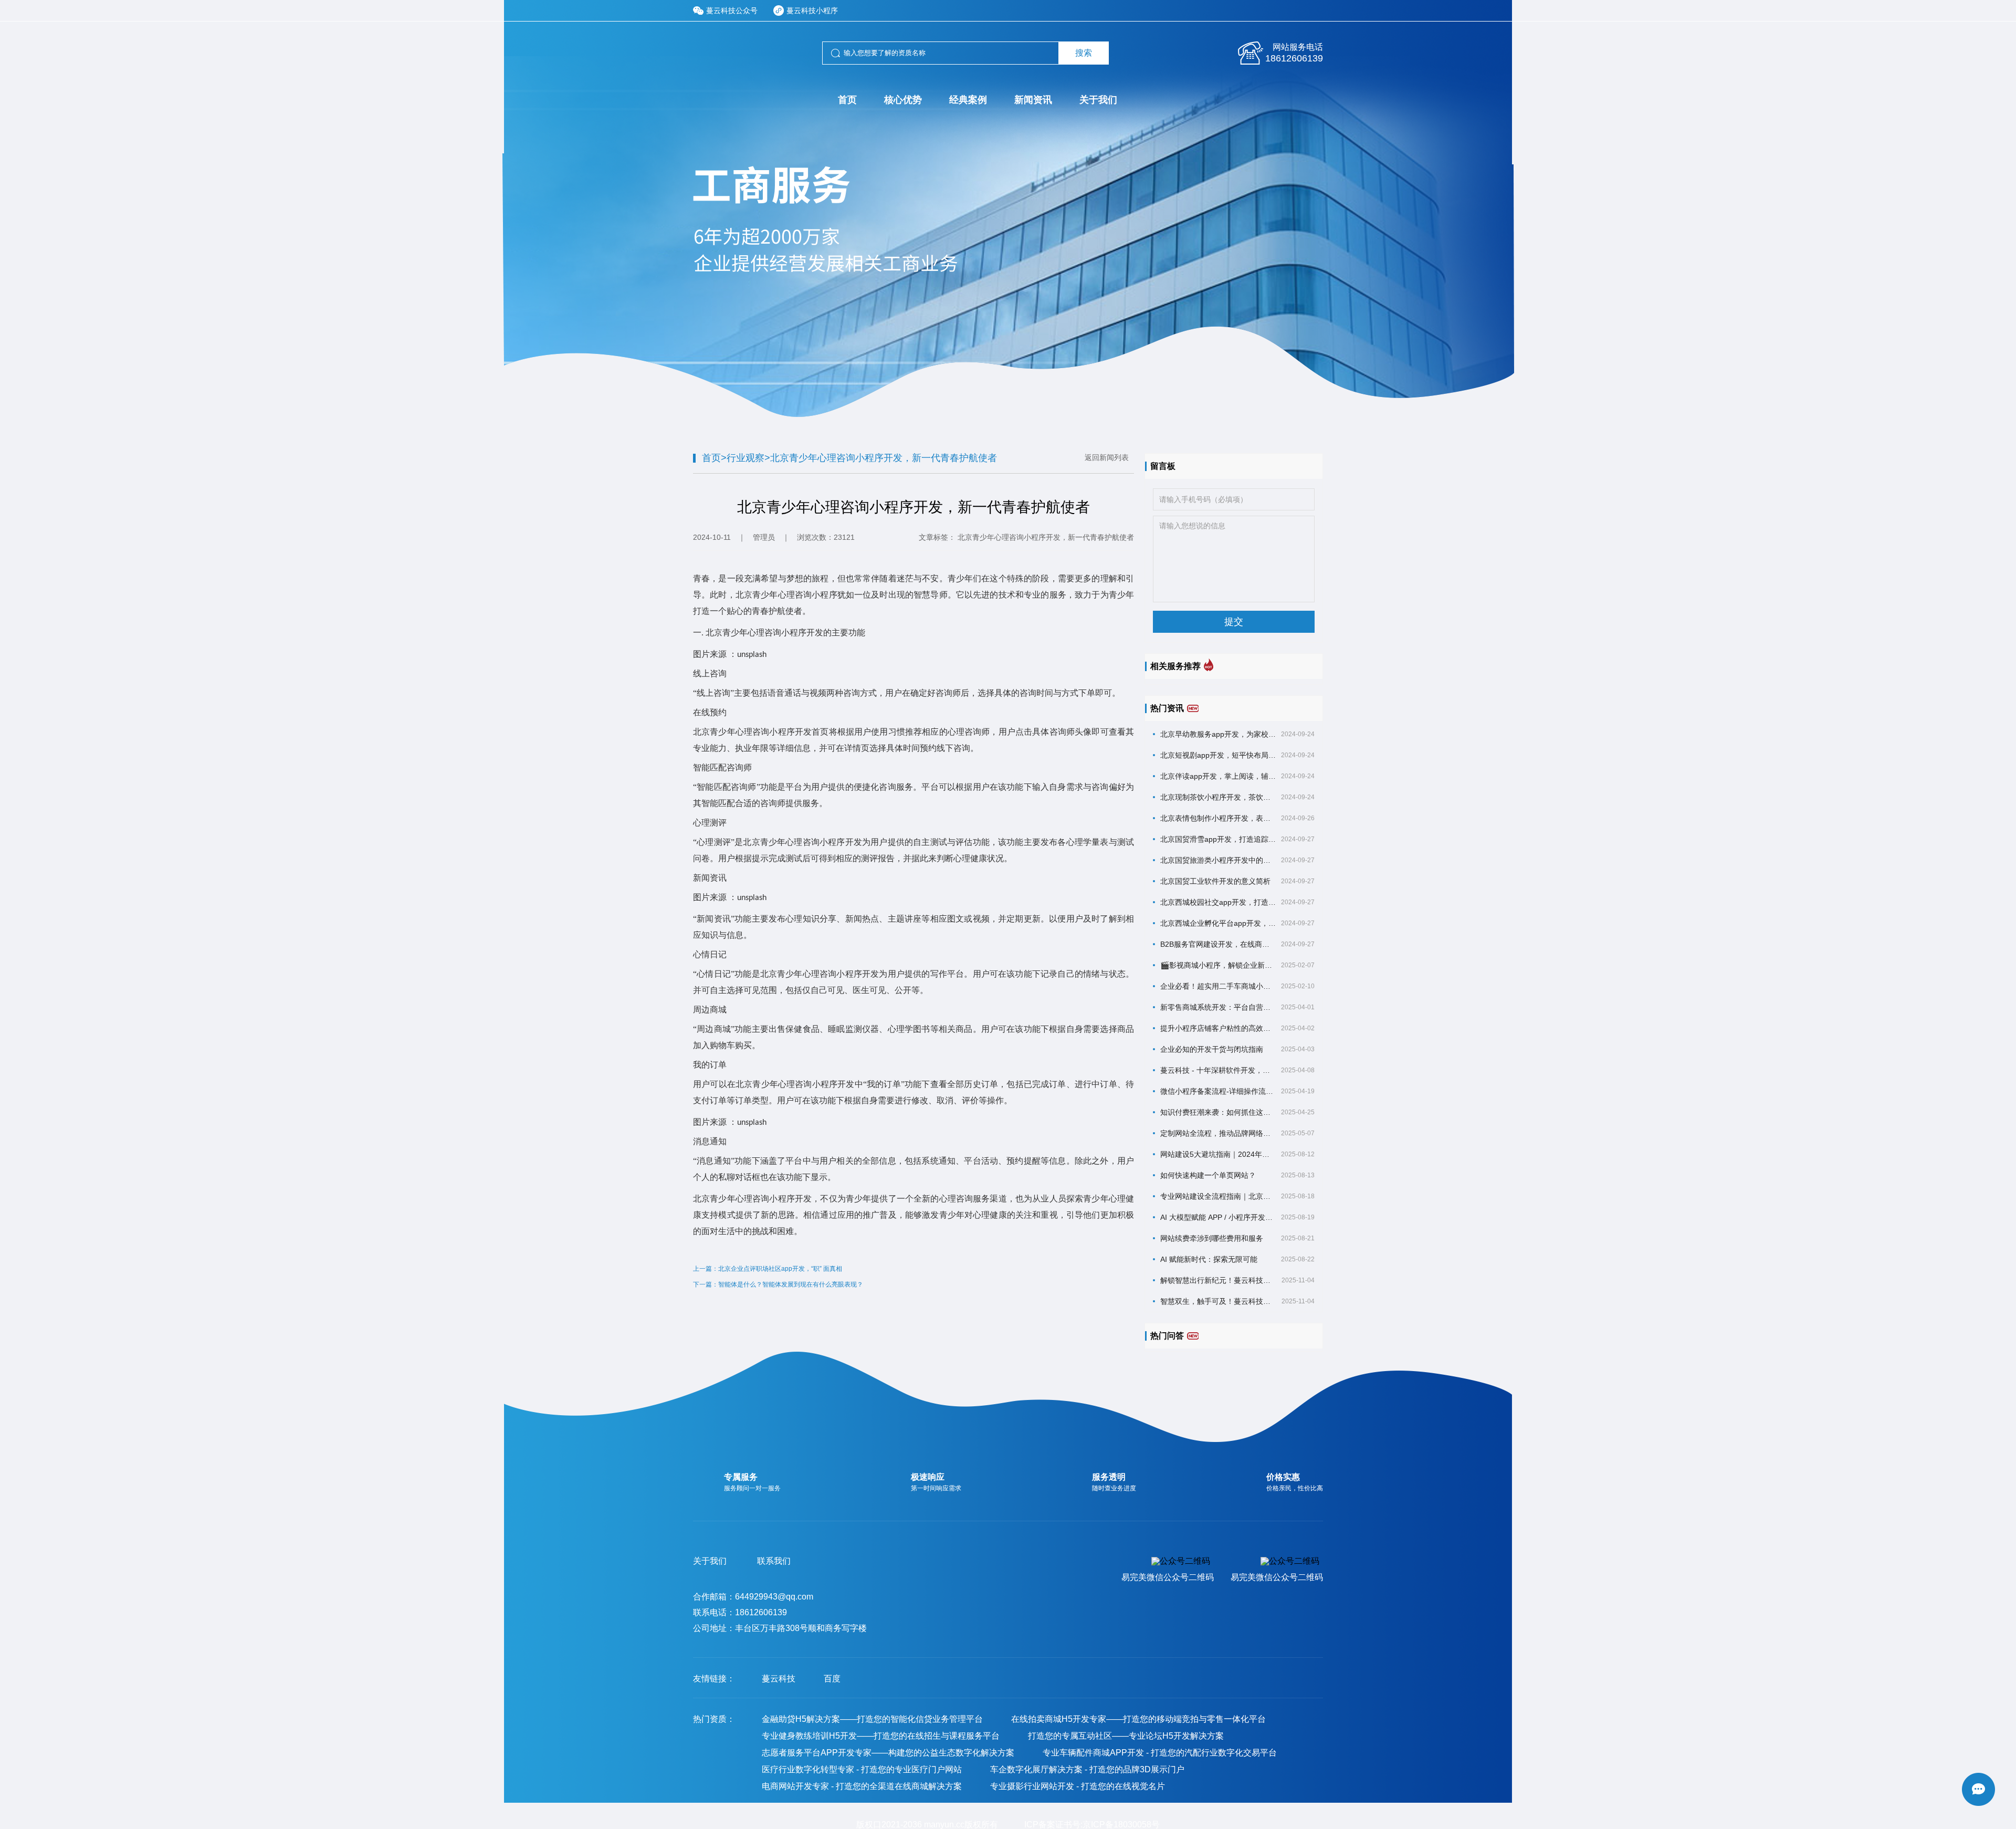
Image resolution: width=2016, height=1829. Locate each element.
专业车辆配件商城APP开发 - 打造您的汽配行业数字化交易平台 (1160, 1753)
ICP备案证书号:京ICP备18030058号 (1092, 1825)
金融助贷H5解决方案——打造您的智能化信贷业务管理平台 (872, 1719)
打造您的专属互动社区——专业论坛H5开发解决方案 (1126, 1736)
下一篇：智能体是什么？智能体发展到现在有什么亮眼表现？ (778, 1284)
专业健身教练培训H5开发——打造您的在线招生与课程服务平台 (881, 1736)
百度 (832, 1679)
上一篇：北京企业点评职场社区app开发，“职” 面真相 (768, 1269)
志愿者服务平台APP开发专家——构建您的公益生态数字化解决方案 (888, 1753)
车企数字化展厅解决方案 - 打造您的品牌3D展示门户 (1087, 1769)
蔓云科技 (779, 1679)
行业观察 (745, 458)
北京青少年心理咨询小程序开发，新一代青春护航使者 (884, 458)
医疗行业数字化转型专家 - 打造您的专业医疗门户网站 (862, 1769)
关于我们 (710, 1561)
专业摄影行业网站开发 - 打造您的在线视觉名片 (1078, 1786)
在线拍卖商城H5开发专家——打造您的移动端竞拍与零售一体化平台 (1138, 1719)
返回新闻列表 (1107, 457)
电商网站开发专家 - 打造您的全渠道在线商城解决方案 (862, 1786)
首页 (711, 458)
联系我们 (774, 1561)
